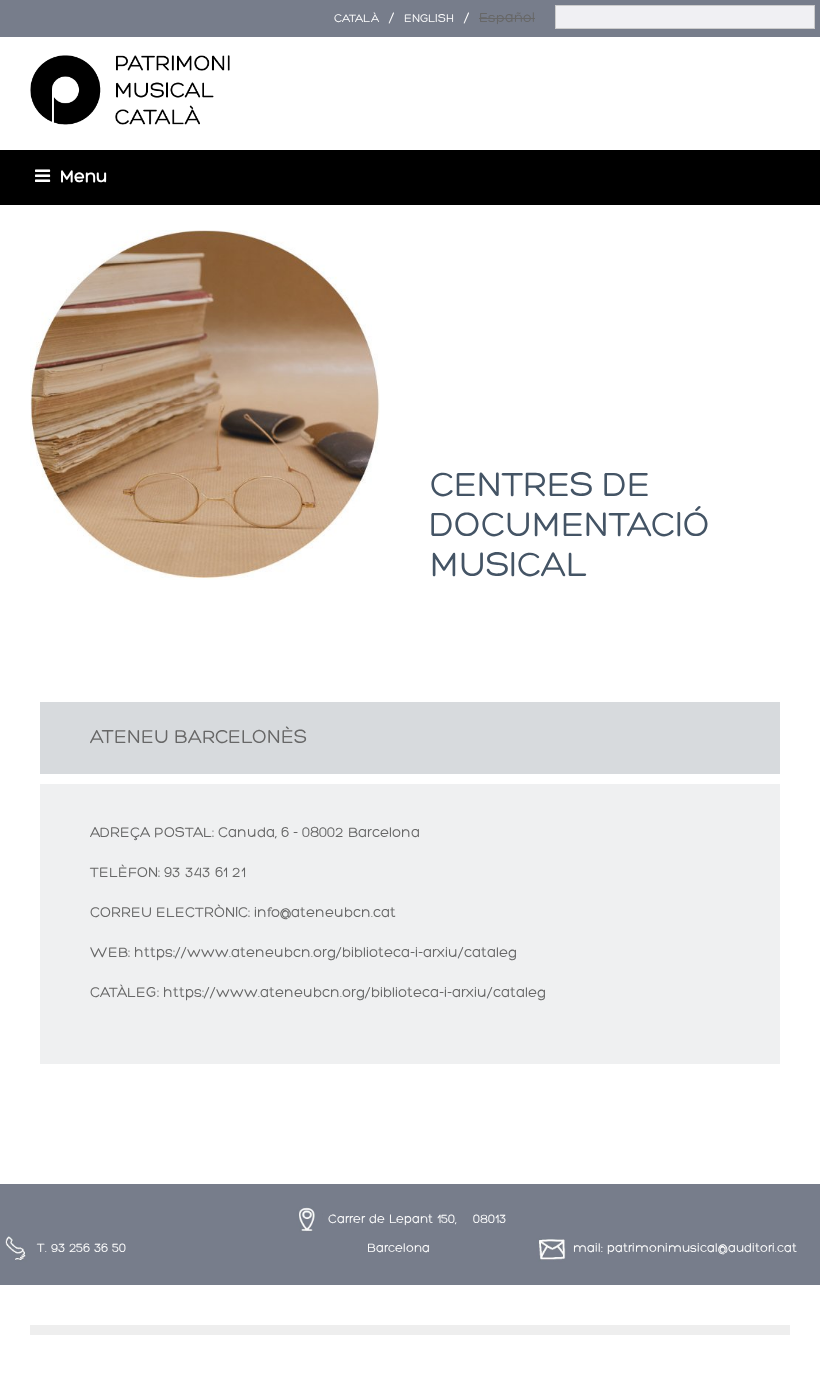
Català (356, 19)
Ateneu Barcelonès (198, 738)
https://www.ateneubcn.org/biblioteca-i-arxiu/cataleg (325, 953)
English (429, 19)
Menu (83, 177)
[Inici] (130, 91)
